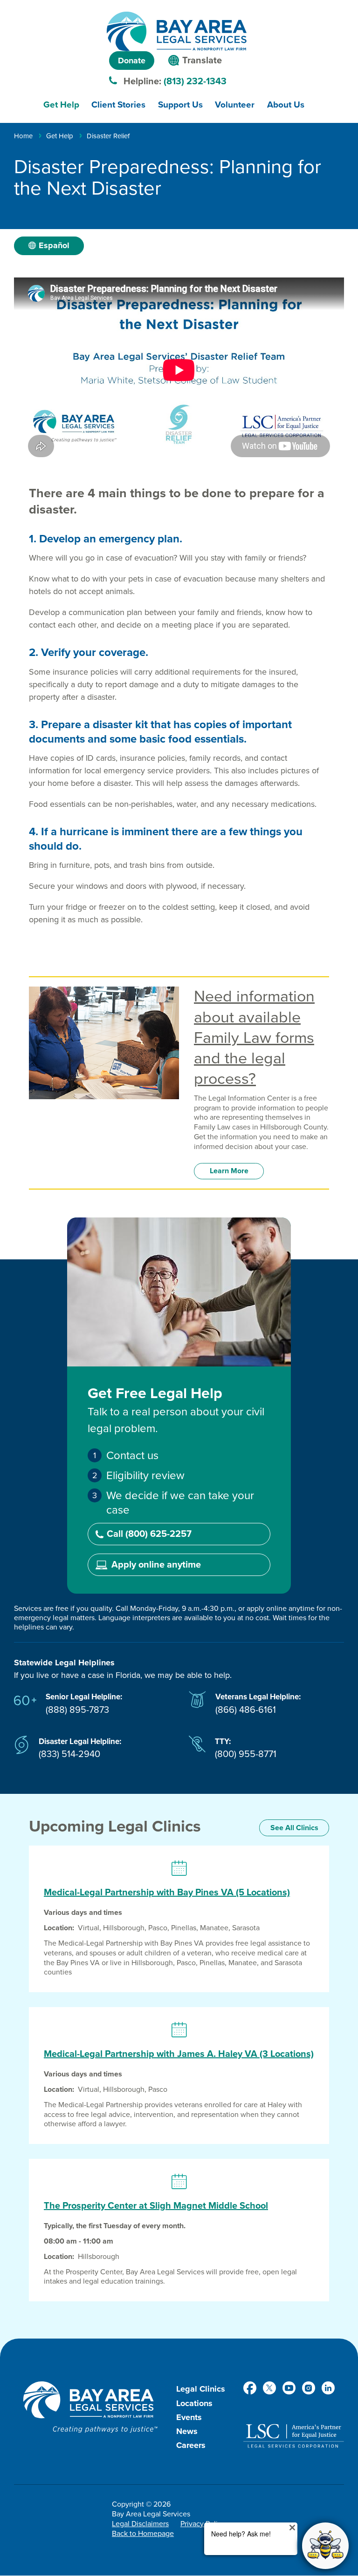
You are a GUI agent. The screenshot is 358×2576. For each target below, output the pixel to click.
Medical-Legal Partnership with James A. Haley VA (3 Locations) (179, 2054)
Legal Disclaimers (140, 2524)
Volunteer (235, 105)
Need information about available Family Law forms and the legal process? (254, 1038)
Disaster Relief (108, 136)
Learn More (229, 1171)
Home (23, 136)
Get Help (61, 105)
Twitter (269, 2388)
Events (189, 2417)
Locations (194, 2403)
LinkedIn (328, 2388)
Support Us (180, 105)
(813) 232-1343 (195, 81)
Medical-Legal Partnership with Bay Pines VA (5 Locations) (167, 1893)
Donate (132, 61)
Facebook (250, 2388)
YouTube (289, 2388)
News (187, 2431)
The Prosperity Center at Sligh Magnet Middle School (156, 2206)
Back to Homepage (143, 2534)
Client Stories (118, 105)
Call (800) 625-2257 (149, 1534)
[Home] (177, 31)
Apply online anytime (156, 1565)
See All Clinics (294, 1828)
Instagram (309, 2388)
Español (54, 245)
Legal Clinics (201, 2389)
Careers (191, 2445)
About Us (286, 105)
